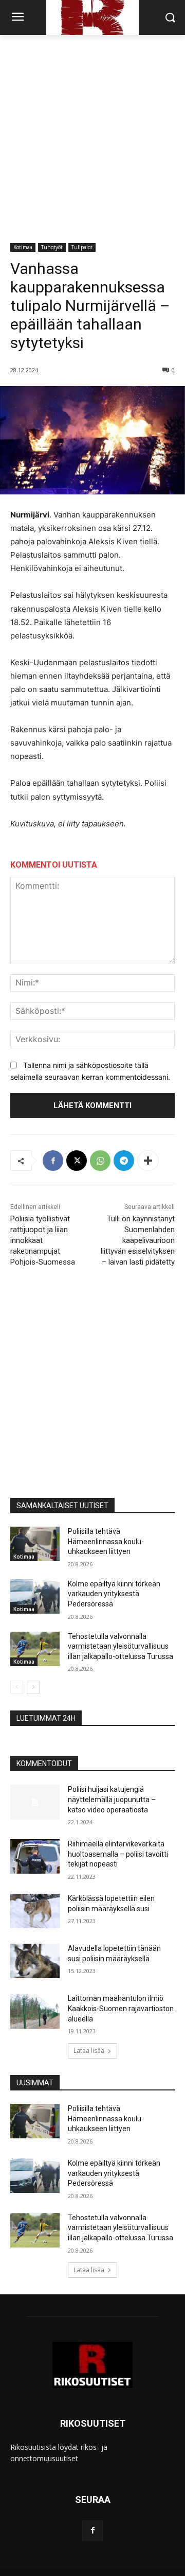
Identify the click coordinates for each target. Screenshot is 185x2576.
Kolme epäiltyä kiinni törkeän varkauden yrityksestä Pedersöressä (114, 1594)
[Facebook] (53, 1161)
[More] (148, 1161)
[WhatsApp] (100, 1161)
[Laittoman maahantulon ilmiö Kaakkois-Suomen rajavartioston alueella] (35, 2011)
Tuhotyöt (52, 247)
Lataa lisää (89, 2051)
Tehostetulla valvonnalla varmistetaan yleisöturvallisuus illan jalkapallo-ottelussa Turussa (121, 1646)
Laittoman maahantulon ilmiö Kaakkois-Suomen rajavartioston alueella (121, 2008)
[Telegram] (124, 1161)
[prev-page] (17, 1687)
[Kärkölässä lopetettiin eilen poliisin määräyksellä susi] (35, 1911)
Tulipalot (82, 247)
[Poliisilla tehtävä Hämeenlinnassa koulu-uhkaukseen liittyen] (35, 1544)
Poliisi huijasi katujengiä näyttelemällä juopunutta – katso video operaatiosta (112, 1799)
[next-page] (33, 1687)
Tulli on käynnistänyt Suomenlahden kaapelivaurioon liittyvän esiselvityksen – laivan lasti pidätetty (138, 1240)
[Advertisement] (92, 133)
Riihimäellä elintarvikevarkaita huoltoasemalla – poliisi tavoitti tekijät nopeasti (118, 1854)
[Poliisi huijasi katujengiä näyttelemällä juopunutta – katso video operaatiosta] (35, 1802)
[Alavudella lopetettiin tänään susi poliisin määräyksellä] (35, 1961)
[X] (77, 1161)
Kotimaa (23, 247)
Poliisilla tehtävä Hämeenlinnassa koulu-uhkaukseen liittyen (106, 1541)
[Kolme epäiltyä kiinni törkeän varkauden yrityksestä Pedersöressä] (35, 1596)
